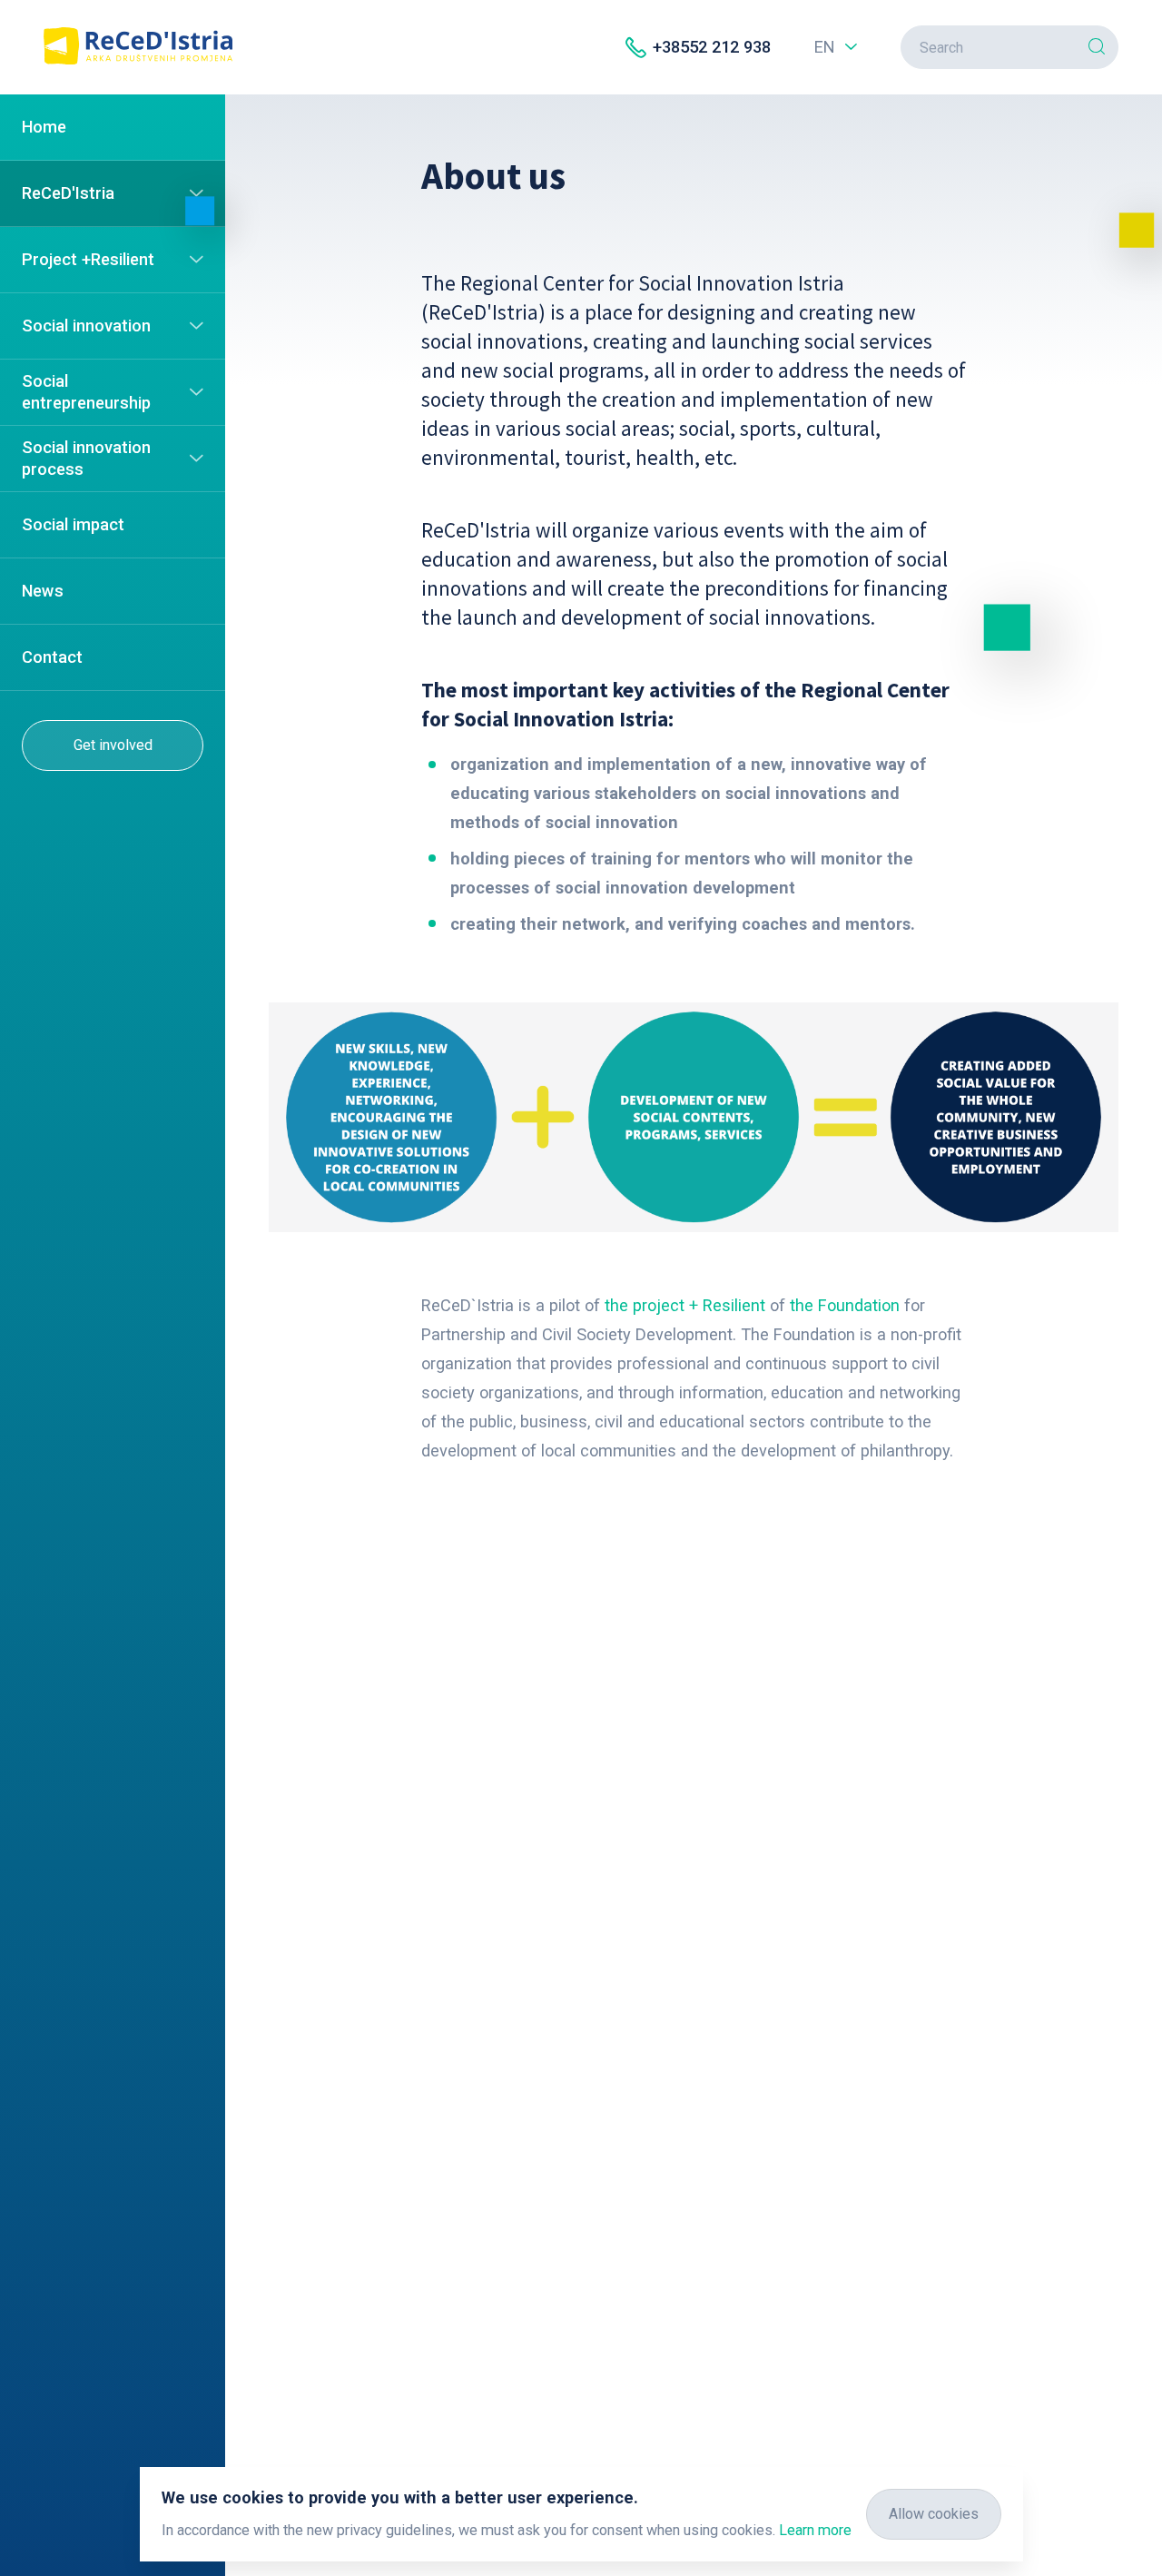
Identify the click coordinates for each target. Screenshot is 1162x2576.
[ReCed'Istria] (138, 59)
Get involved (113, 745)
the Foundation (845, 1305)
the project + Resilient (685, 1305)
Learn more (815, 2530)
